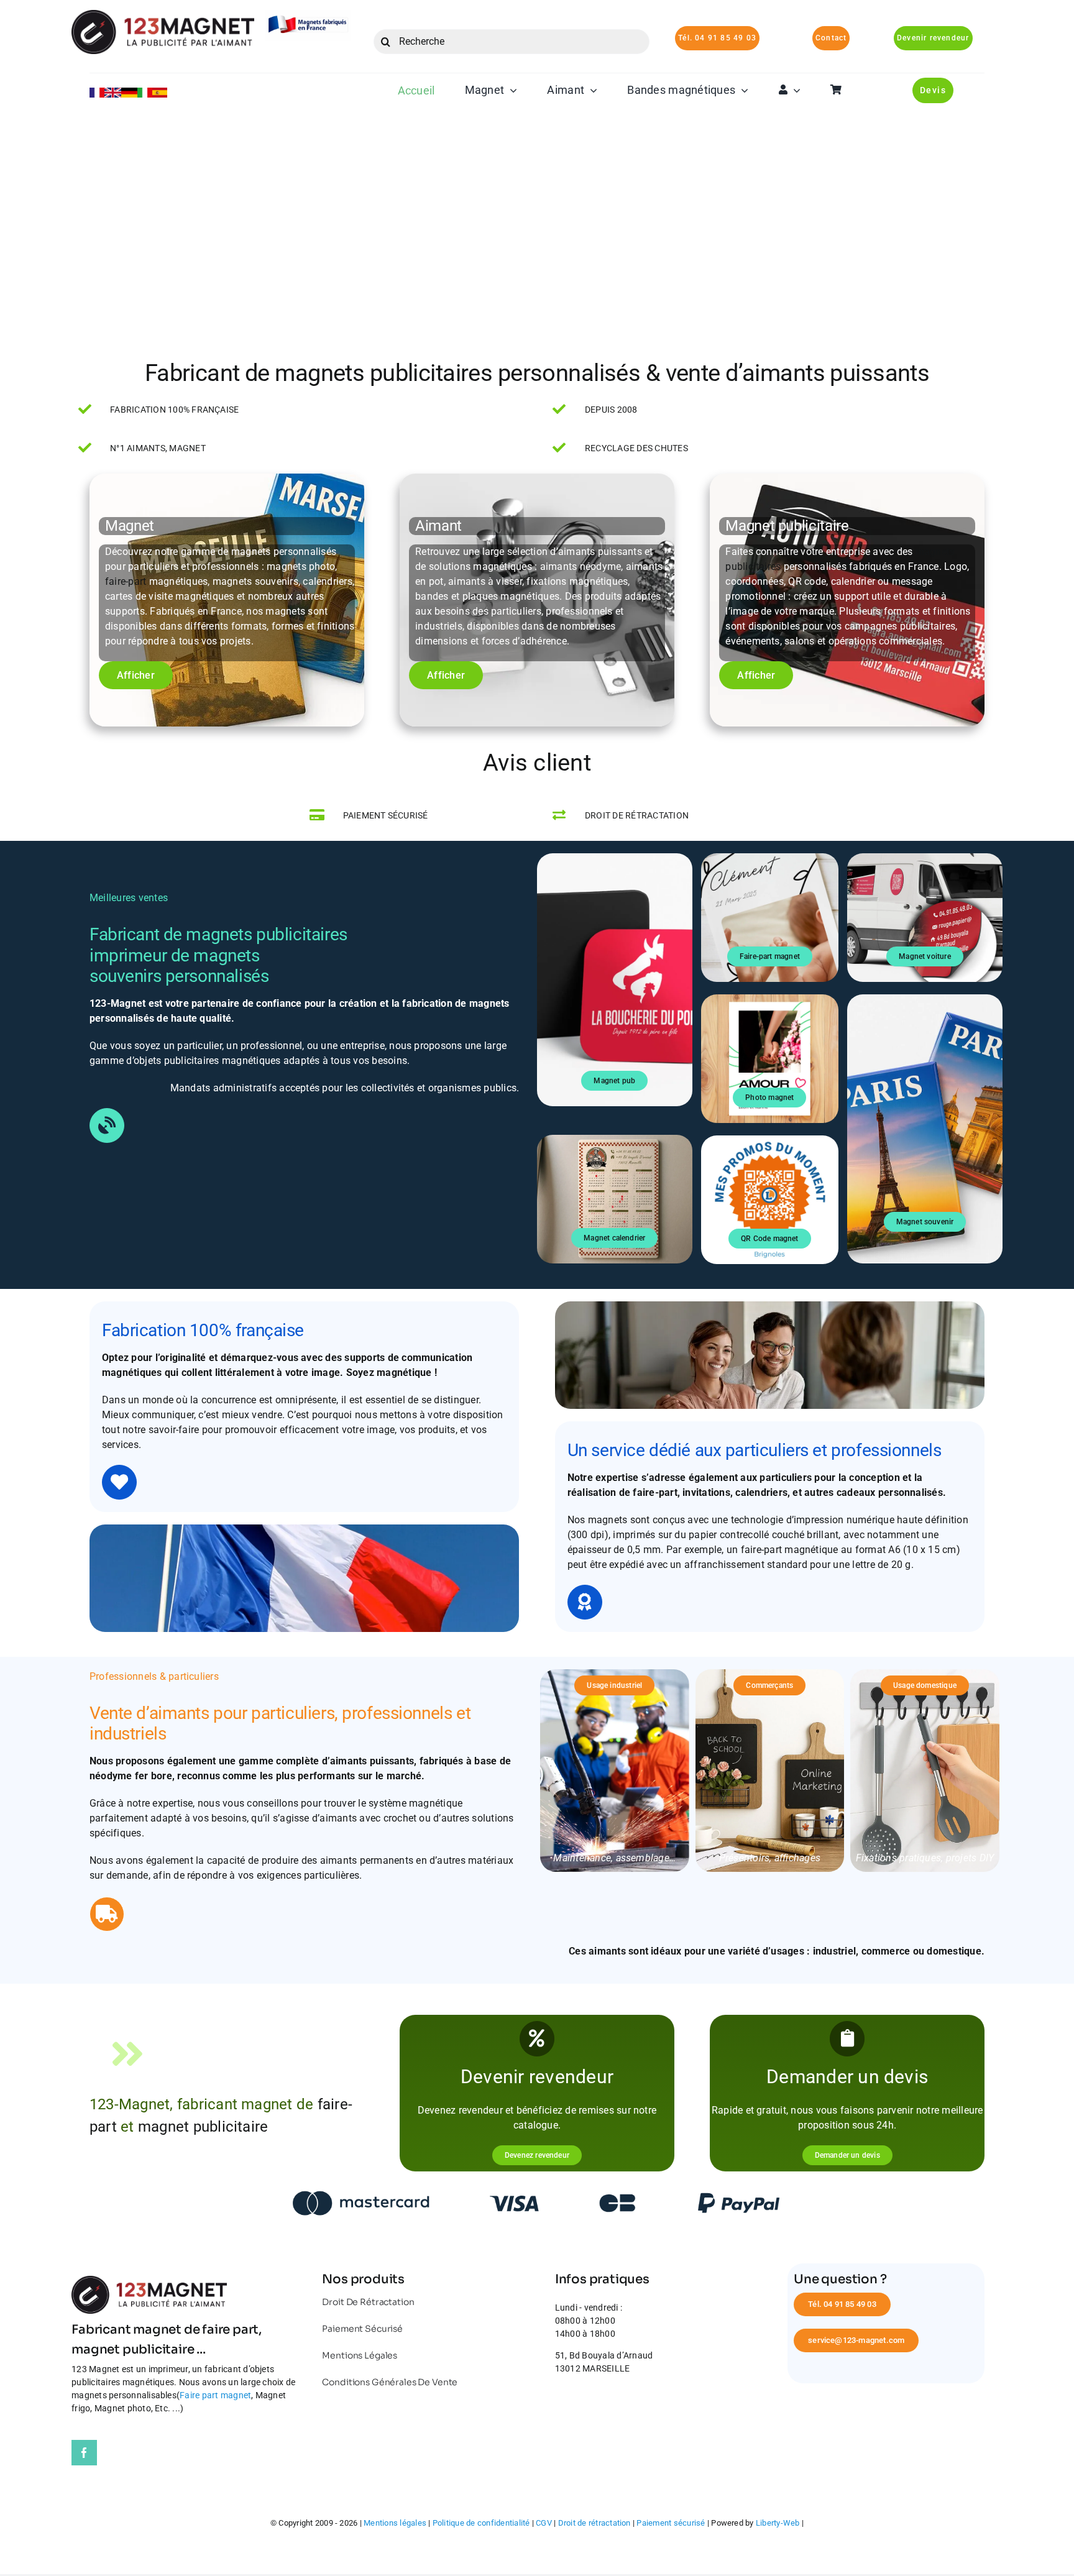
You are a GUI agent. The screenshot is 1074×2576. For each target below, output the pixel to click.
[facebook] (84, 2453)
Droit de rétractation (594, 2523)
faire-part (126, 581)
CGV (544, 2523)
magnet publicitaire (203, 2127)
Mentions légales (395, 2523)
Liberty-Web (778, 2523)
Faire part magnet (215, 2395)
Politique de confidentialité (481, 2523)
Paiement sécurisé (671, 2523)
